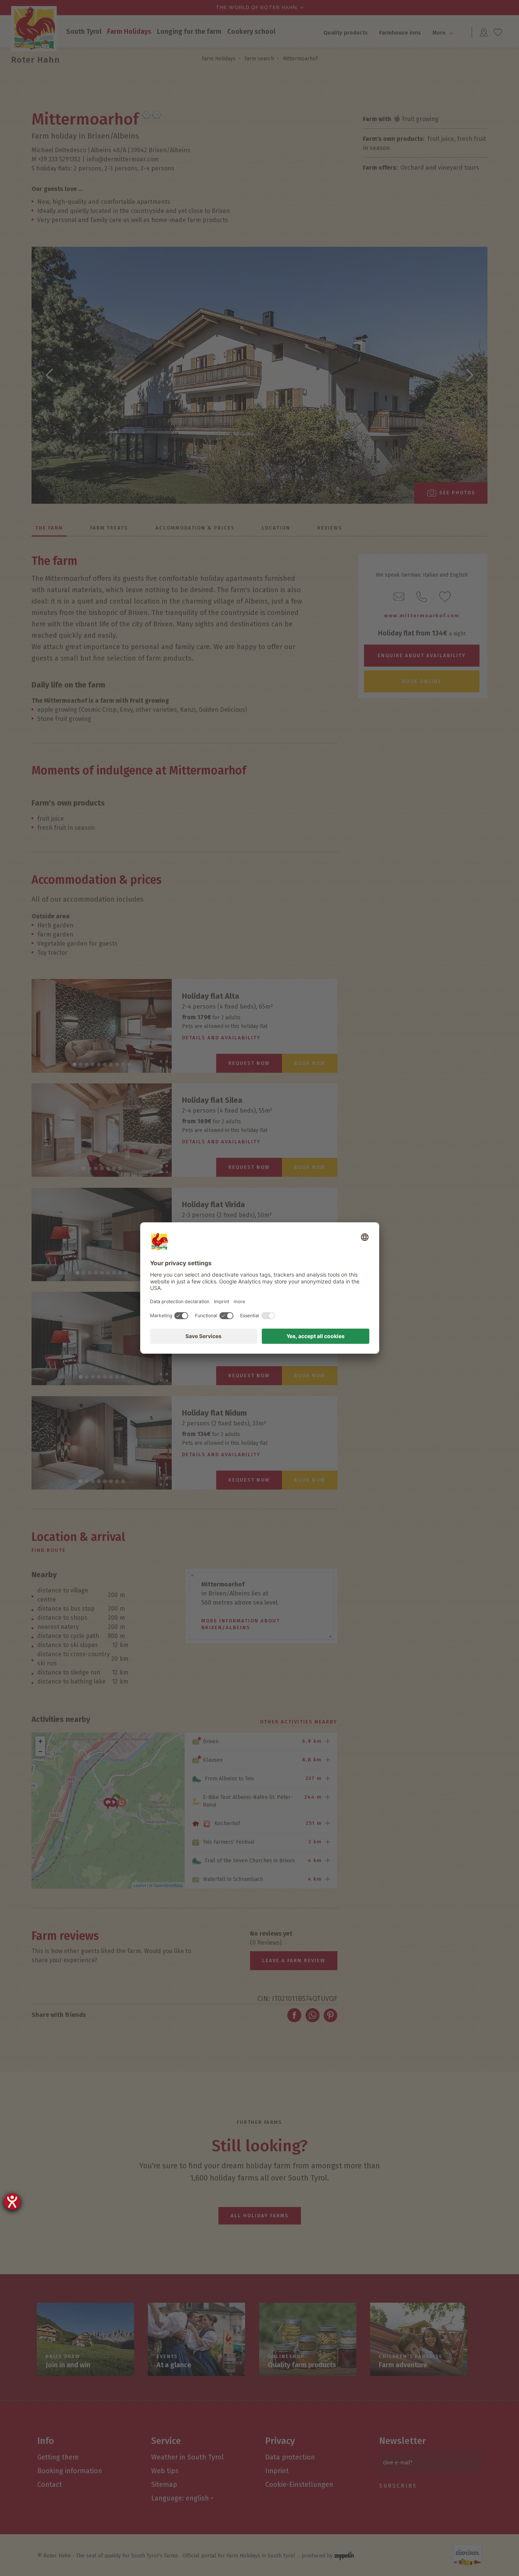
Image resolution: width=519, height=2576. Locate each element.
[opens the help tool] (12, 2202)
